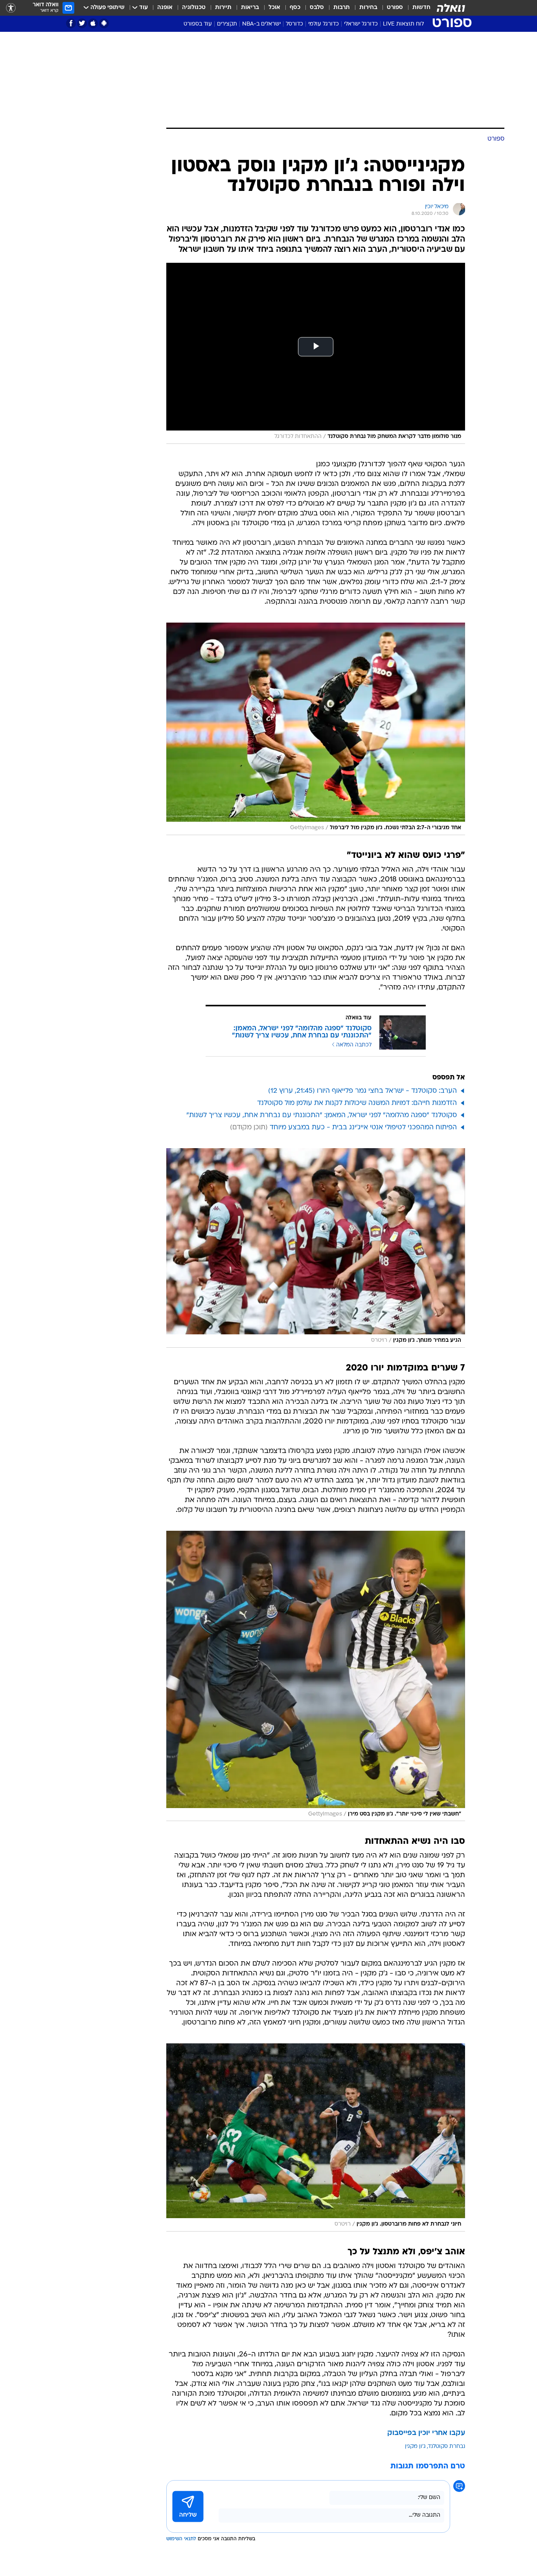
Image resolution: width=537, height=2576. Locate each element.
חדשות (421, 8)
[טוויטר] (82, 23)
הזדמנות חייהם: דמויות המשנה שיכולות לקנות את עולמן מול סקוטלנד (357, 1103)
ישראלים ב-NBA (261, 24)
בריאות (250, 8)
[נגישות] (11, 8)
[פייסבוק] (71, 23)
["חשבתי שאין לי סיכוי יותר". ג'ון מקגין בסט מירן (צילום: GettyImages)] (316, 1676)
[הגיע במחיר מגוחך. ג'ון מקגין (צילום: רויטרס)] (316, 1248)
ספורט (395, 8)
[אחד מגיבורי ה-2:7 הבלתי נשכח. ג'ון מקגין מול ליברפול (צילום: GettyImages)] (316, 729)
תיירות (223, 8)
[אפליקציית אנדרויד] (104, 23)
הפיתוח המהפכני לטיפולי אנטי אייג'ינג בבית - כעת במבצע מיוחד (363, 1128)
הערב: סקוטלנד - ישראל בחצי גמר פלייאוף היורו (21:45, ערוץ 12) (362, 1091)
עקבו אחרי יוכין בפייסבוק (426, 2433)
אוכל (274, 8)
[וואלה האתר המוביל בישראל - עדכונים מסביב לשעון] (451, 8)
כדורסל (294, 24)
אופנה (165, 8)
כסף (295, 8)
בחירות (368, 8)
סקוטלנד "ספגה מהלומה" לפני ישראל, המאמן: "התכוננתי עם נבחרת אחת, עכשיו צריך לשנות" (322, 1115)
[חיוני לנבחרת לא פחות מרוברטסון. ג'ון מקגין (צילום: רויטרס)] (316, 2137)
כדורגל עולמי (324, 24)
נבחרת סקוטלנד (447, 2447)
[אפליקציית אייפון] (93, 23)
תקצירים (227, 24)
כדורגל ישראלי (361, 24)
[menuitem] (417, 8)
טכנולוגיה (194, 8)
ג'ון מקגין (415, 2447)
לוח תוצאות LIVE (403, 24)
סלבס (317, 8)
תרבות (342, 8)
